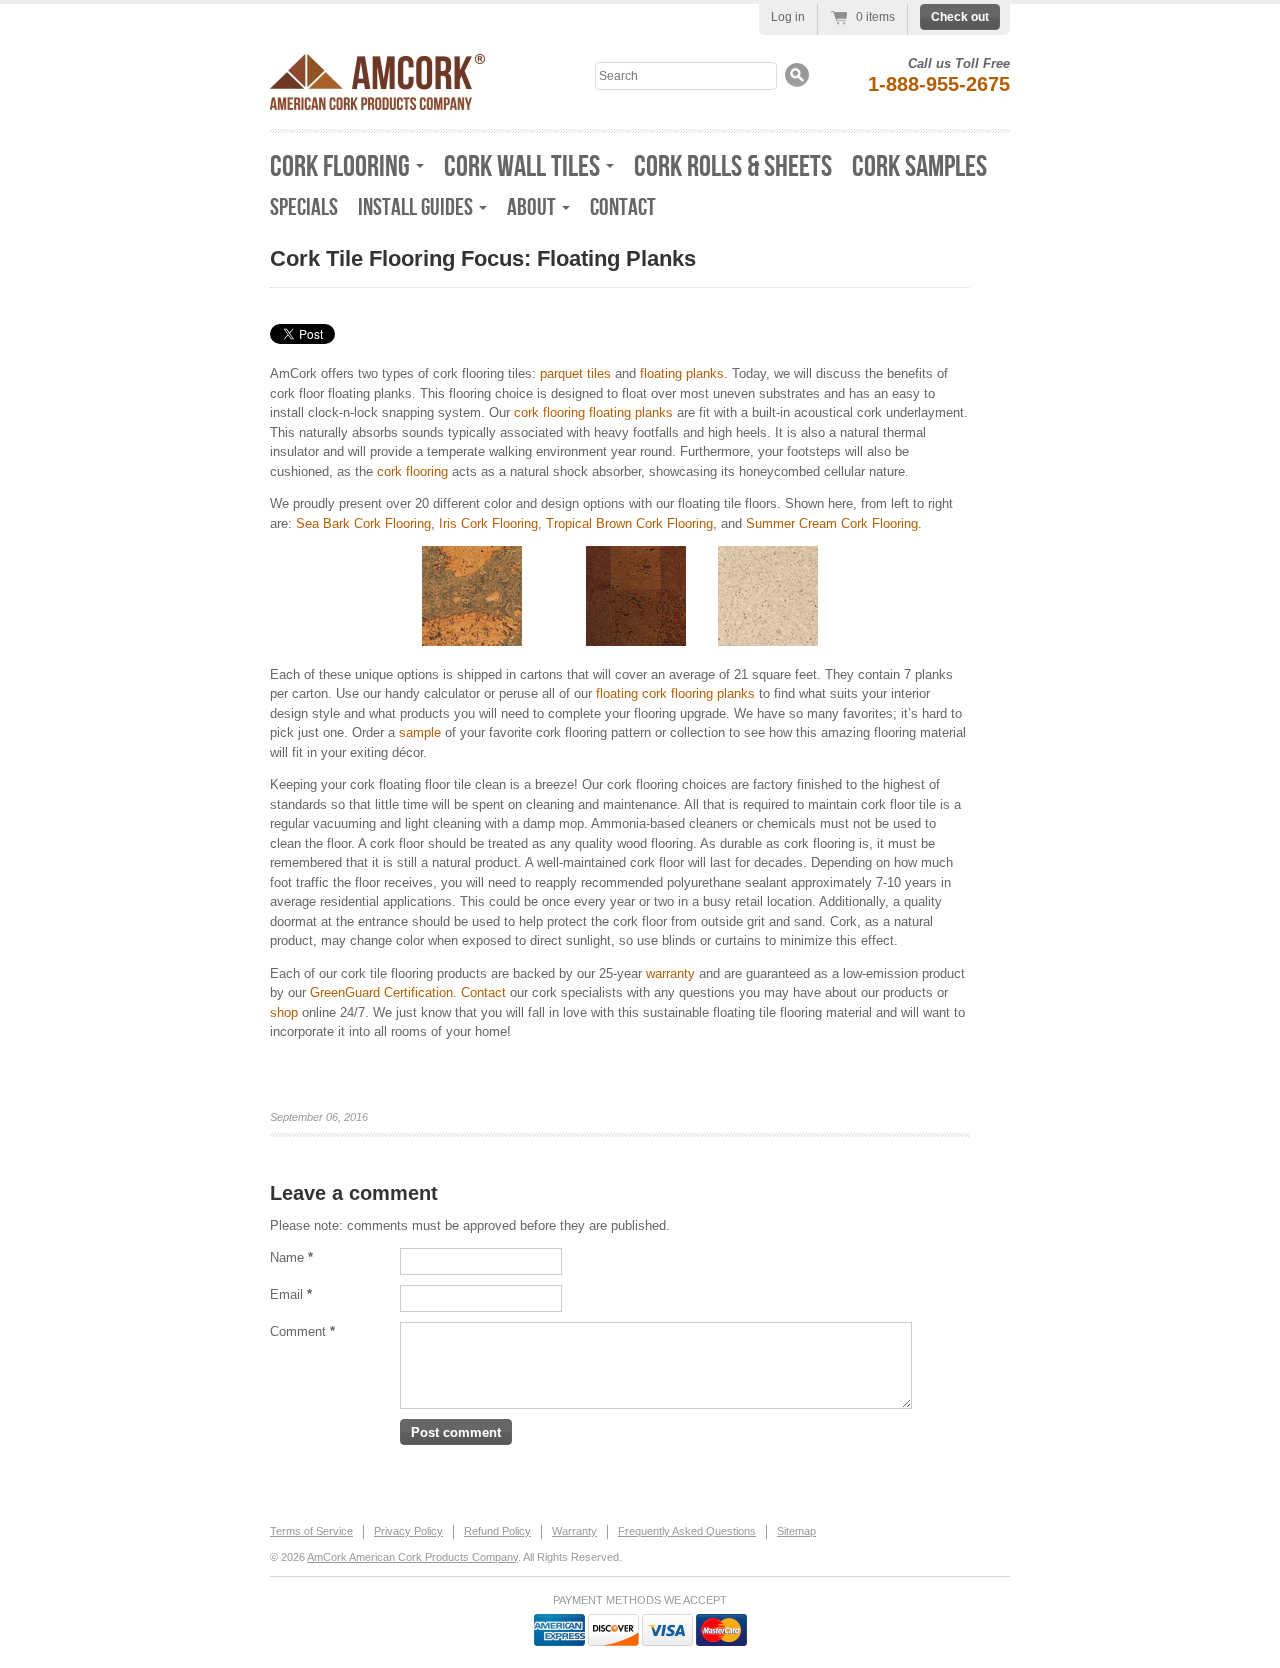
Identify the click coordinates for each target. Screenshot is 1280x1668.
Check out (960, 17)
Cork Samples (919, 167)
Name (291, 1257)
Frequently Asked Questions (687, 1531)
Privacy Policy (408, 1531)
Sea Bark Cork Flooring (363, 523)
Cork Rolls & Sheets (733, 167)
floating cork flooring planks (675, 693)
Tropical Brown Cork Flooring (629, 523)
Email (291, 1294)
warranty (670, 973)
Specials (304, 207)
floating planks (682, 373)
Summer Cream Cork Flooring (832, 523)
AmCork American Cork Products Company (412, 1557)
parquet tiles (575, 373)
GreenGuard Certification (381, 992)
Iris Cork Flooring (488, 523)
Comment (302, 1331)
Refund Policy (497, 1531)
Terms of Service (311, 1531)
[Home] (377, 104)
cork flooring (412, 471)
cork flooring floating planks (593, 412)
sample (420, 732)
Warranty (574, 1531)
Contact (623, 207)
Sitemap (796, 1531)
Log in (788, 17)
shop (284, 1012)
